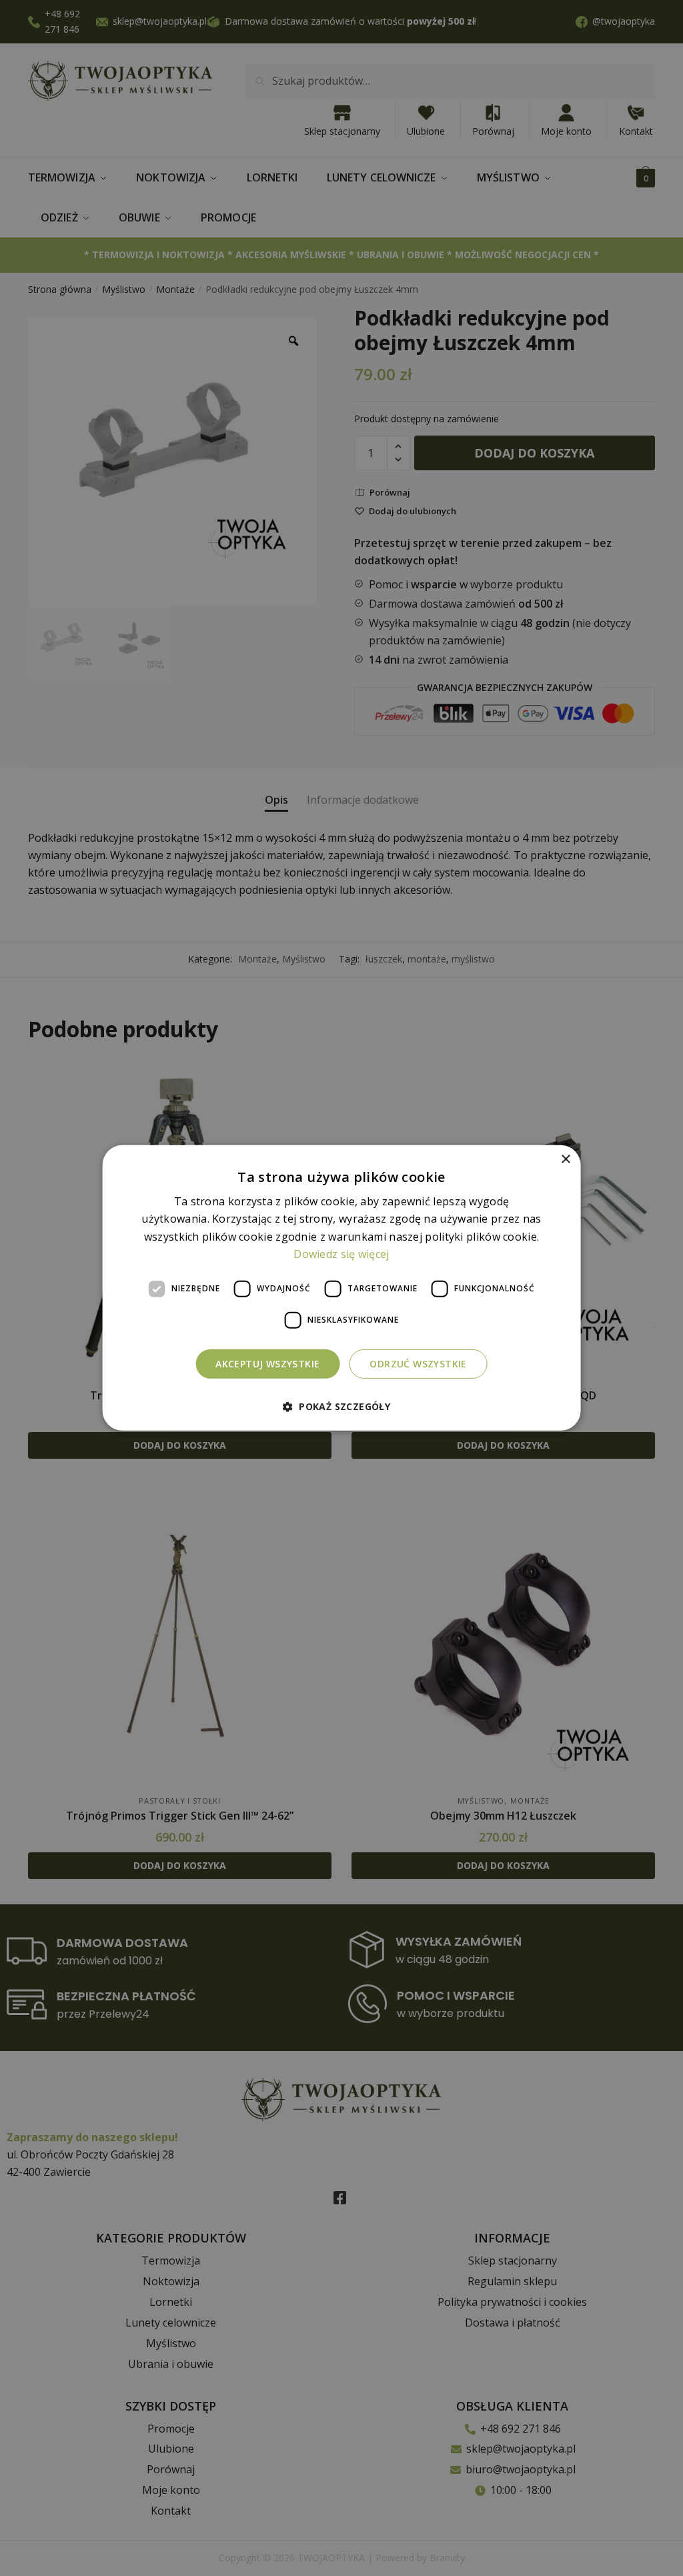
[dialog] (342, 1288)
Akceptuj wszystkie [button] (267, 1363)
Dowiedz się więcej (341, 1254)
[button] (341, 1406)
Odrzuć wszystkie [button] (418, 1363)
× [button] (565, 1160)
